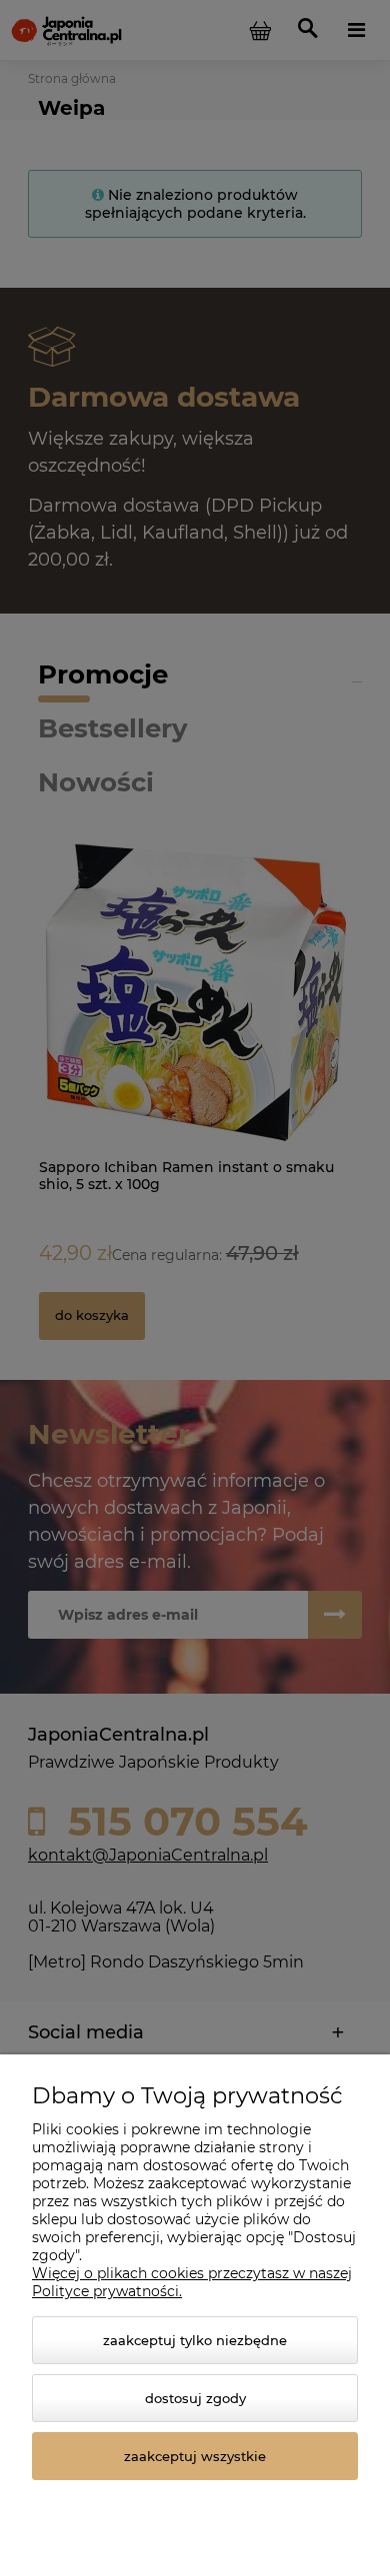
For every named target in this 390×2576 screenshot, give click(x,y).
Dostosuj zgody (195, 2398)
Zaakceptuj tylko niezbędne (195, 2340)
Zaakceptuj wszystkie (195, 2456)
